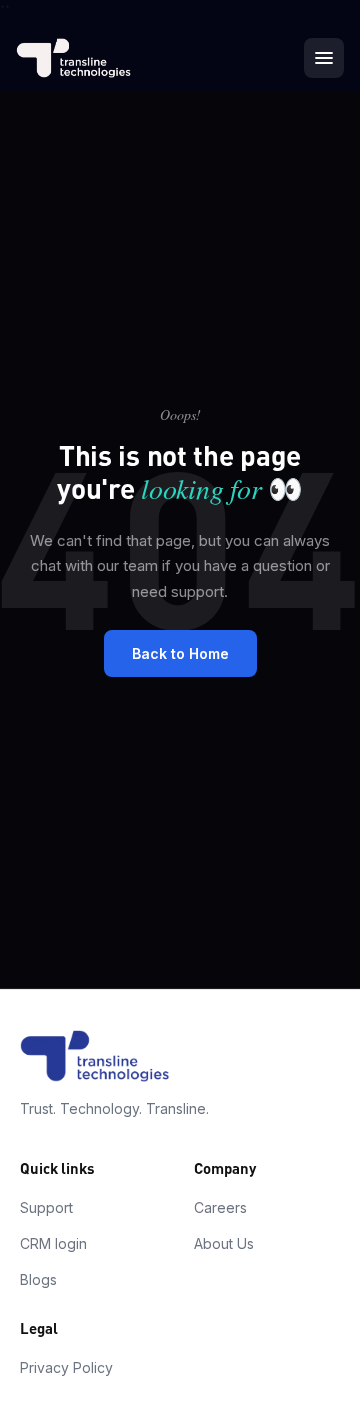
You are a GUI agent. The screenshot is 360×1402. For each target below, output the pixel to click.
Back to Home (180, 653)
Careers (220, 1207)
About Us (224, 1243)
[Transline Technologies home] (73, 58)
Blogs (38, 1279)
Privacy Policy (66, 1367)
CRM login (53, 1243)
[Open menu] (324, 58)
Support (46, 1207)
